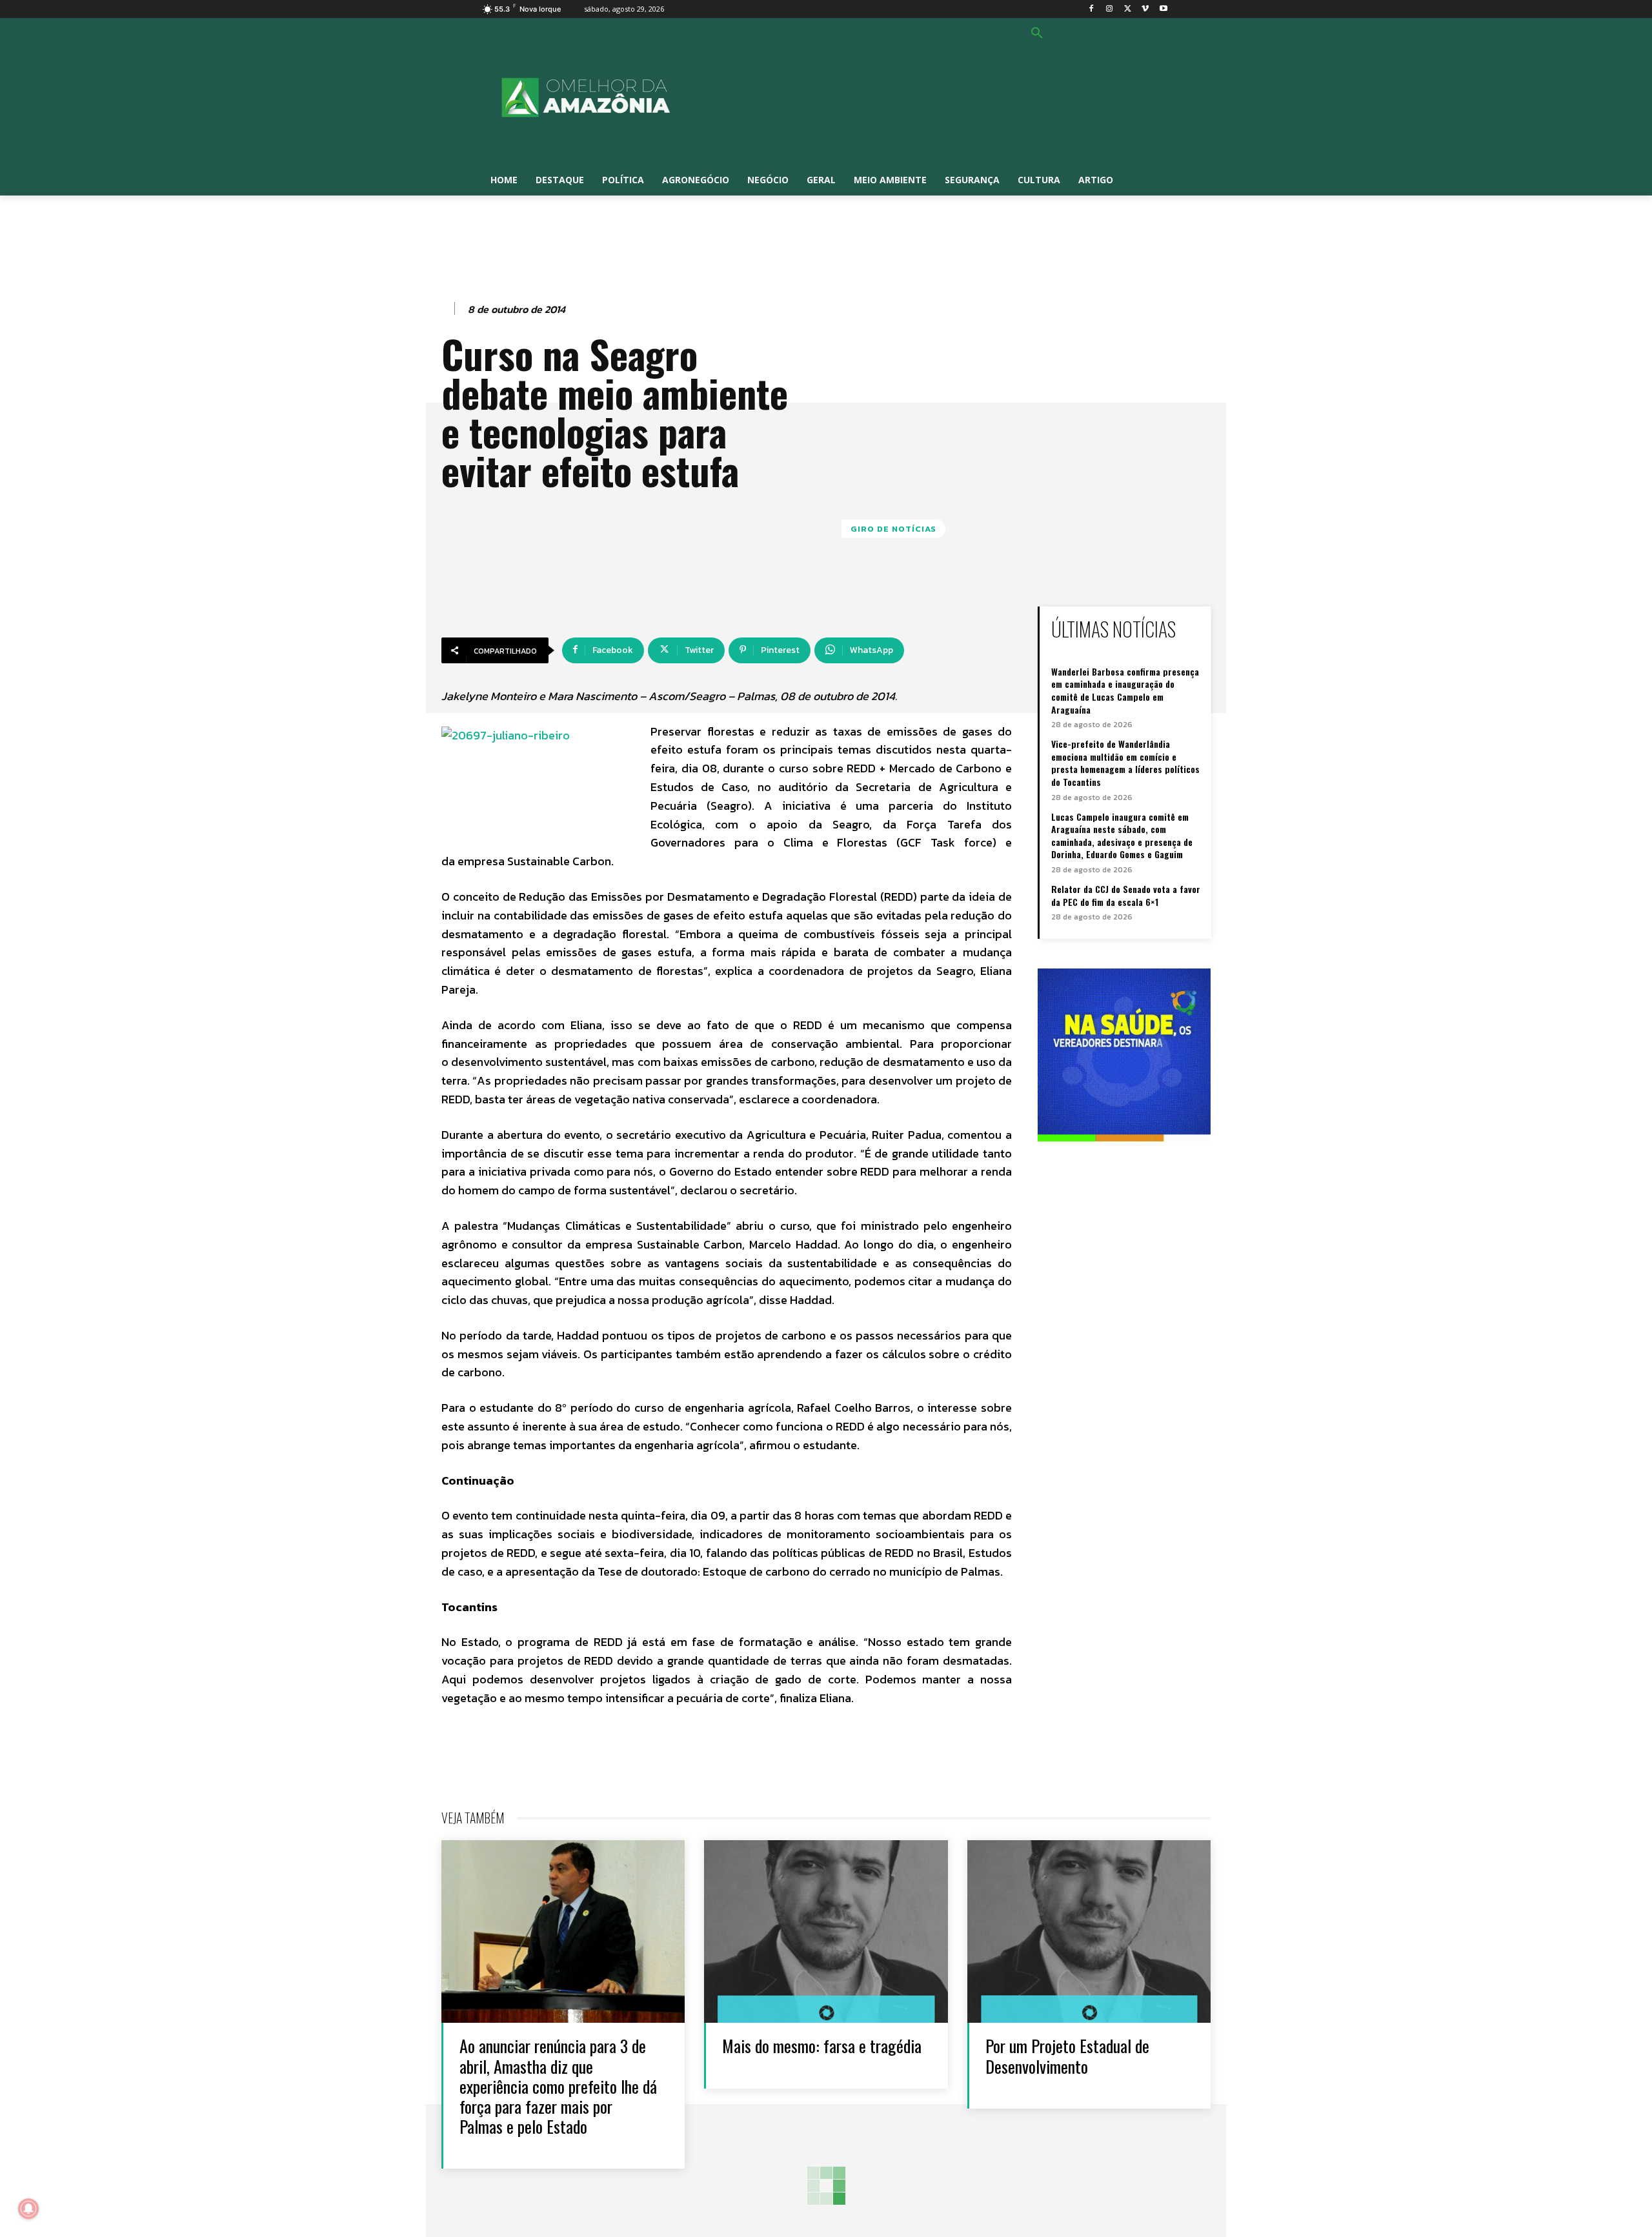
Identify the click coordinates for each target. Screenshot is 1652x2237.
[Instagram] (1110, 9)
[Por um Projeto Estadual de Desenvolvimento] (1089, 1931)
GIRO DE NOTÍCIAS (893, 529)
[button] (1037, 34)
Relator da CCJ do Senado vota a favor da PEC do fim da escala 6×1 (1126, 895)
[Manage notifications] (28, 2209)
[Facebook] (1092, 9)
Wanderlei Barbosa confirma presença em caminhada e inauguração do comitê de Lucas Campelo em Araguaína (1125, 690)
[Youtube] (1163, 9)
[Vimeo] (1145, 9)
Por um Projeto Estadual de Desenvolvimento (1067, 2056)
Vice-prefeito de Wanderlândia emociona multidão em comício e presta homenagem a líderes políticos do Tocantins (1125, 763)
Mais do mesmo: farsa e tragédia (822, 2046)
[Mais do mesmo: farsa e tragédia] (826, 1931)
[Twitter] (1128, 9)
